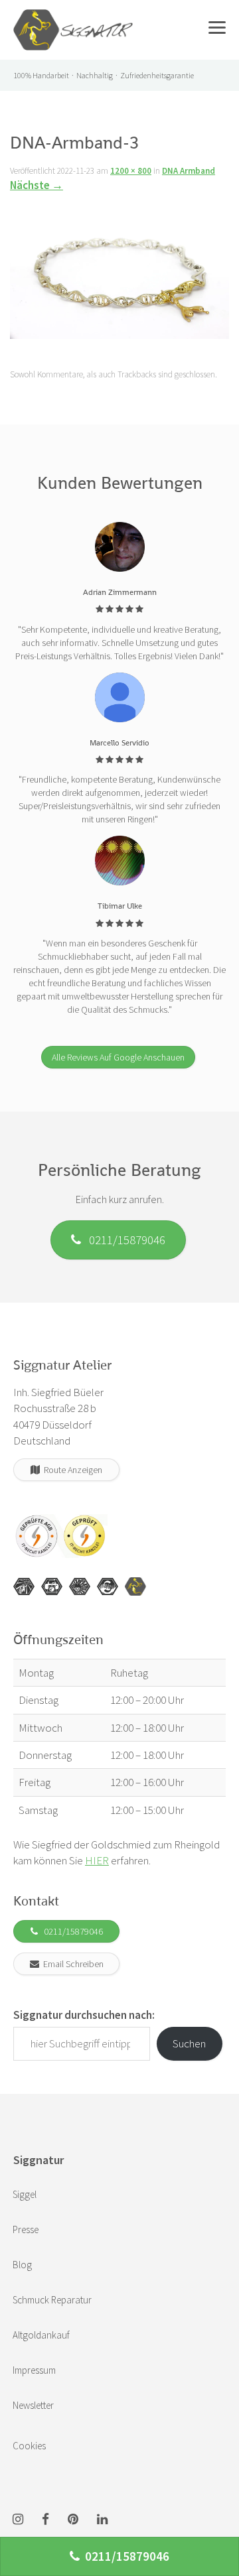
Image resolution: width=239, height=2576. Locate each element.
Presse (26, 2229)
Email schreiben (71, 1964)
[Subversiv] (80, 1586)
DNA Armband (189, 171)
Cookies (29, 2446)
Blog (22, 2265)
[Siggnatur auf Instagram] (18, 2520)
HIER (97, 1860)
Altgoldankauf (41, 2335)
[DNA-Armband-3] (119, 270)
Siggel (25, 2194)
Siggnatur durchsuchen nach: (84, 2015)
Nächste (37, 185)
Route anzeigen (71, 1470)
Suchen (189, 2043)
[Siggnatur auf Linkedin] (102, 2520)
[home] (73, 17)
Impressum (34, 2370)
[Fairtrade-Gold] (108, 1586)
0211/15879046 (123, 1240)
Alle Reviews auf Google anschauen (118, 1057)
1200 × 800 (131, 171)
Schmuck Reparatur (52, 2300)
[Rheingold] (135, 1586)
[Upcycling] (24, 1586)
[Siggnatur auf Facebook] (45, 2520)
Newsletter (33, 2405)
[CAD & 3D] (52, 1586)
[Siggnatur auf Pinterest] (73, 2520)
